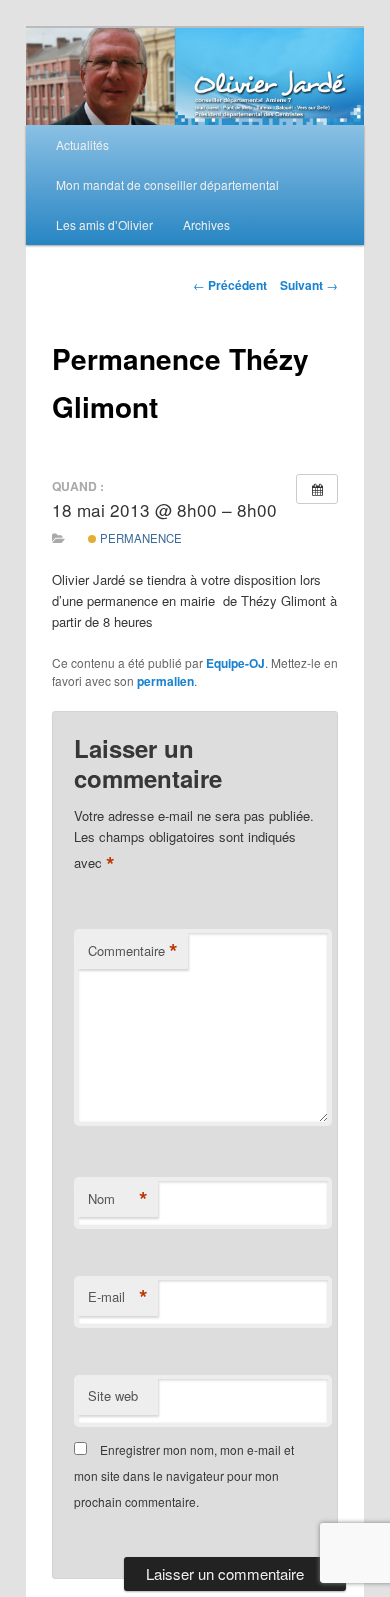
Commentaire (133, 951)
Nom (118, 1199)
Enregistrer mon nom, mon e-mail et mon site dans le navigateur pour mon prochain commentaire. (184, 1476)
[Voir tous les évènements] (317, 489)
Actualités (82, 144)
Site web (113, 1395)
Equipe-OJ (235, 663)
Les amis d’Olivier (104, 224)
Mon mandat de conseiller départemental (167, 184)
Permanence (139, 538)
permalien (165, 681)
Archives (206, 224)
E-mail (118, 1297)
